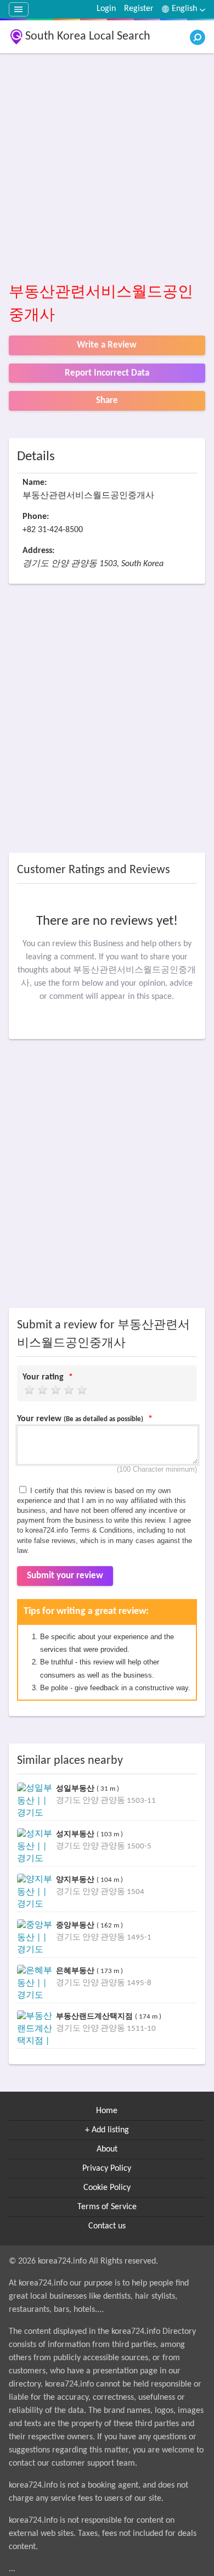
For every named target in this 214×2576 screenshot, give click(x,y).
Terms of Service (107, 2207)
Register (139, 9)
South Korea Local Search (88, 37)
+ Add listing (107, 2130)
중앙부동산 (76, 1925)
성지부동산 (76, 1834)
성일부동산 (76, 1788)
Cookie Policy (107, 2188)
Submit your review (65, 1576)
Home (107, 2111)
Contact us (107, 2226)
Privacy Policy (107, 2169)
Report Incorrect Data (107, 373)
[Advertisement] (107, 169)
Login (106, 9)
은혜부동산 (76, 1971)
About (107, 2149)
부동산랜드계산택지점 (95, 2016)
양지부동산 (76, 1879)
